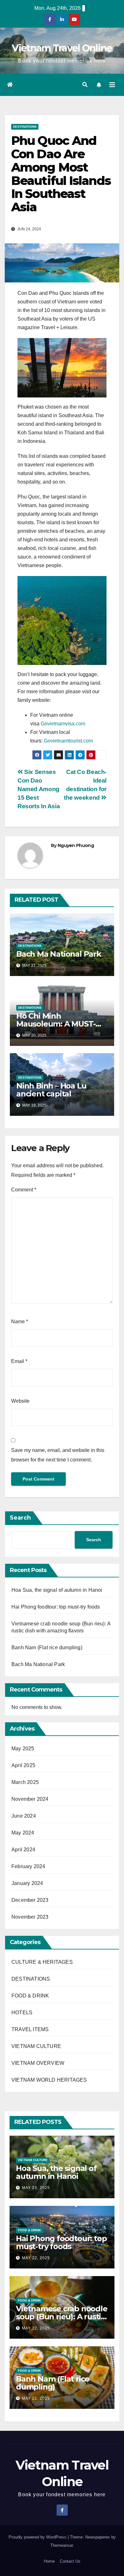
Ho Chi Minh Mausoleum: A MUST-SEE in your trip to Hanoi (61, 1024)
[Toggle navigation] (112, 85)
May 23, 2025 (36, 2188)
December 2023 (30, 1900)
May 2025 (23, 1749)
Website (20, 1401)
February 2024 (28, 1866)
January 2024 (27, 1883)
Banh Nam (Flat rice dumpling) (47, 1647)
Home (49, 2561)
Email (19, 1361)
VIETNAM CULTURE (36, 2046)
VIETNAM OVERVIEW (38, 2063)
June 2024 (24, 1816)
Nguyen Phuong (76, 845)
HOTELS (22, 2013)
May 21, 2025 (36, 2398)
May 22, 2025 (36, 2258)
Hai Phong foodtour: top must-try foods (56, 1607)
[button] (85, 85)
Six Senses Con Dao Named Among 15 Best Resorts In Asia (39, 789)
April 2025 (23, 1765)
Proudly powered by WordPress (38, 2537)
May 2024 (23, 1833)
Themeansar (62, 2545)
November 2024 (30, 1799)
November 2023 (30, 1917)
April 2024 (23, 1850)
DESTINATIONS (25, 127)
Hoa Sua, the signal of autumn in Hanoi (57, 1590)
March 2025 (25, 1782)
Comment (24, 1190)
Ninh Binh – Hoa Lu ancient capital (51, 1090)
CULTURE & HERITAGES (42, 1962)
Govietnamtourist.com (68, 741)
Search (20, 1518)
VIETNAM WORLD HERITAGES (49, 2080)
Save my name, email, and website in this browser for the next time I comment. (58, 1455)
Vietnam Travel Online (62, 48)
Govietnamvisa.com (63, 724)
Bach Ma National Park (59, 954)
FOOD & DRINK (30, 1996)
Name (20, 1322)
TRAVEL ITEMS (30, 2029)
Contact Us (70, 2561)
